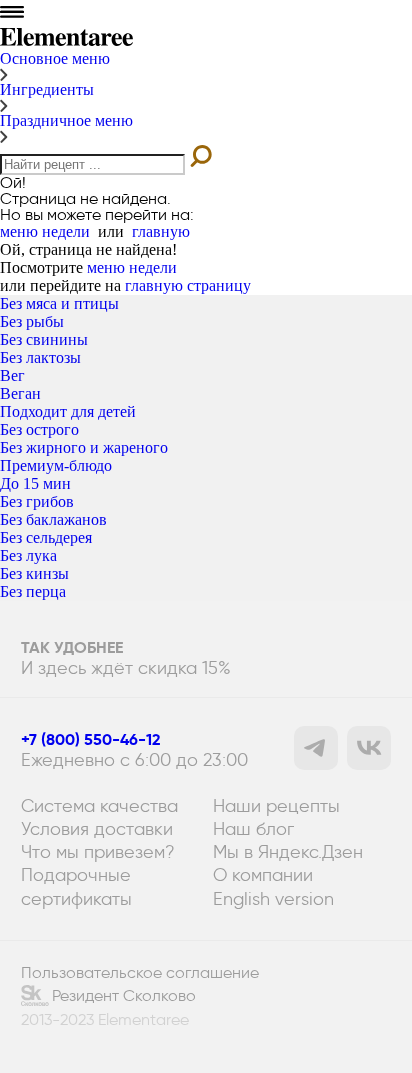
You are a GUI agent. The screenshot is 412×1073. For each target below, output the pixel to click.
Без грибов (37, 501)
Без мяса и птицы (59, 303)
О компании (263, 874)
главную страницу (188, 285)
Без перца (33, 591)
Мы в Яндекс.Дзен (288, 851)
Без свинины (44, 339)
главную (161, 231)
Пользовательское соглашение (140, 973)
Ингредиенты (47, 89)
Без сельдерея (46, 537)
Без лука (28, 555)
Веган (20, 393)
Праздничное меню (66, 120)
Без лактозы (40, 357)
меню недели (45, 231)
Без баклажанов (53, 519)
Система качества (99, 805)
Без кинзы (34, 573)
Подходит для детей (68, 411)
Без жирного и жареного (84, 447)
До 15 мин (35, 483)
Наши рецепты (276, 805)
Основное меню (55, 58)
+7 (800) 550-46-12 (91, 739)
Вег (12, 375)
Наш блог (253, 828)
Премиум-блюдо (56, 465)
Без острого (39, 429)
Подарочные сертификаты (76, 886)
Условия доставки (97, 828)
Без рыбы (32, 321)
